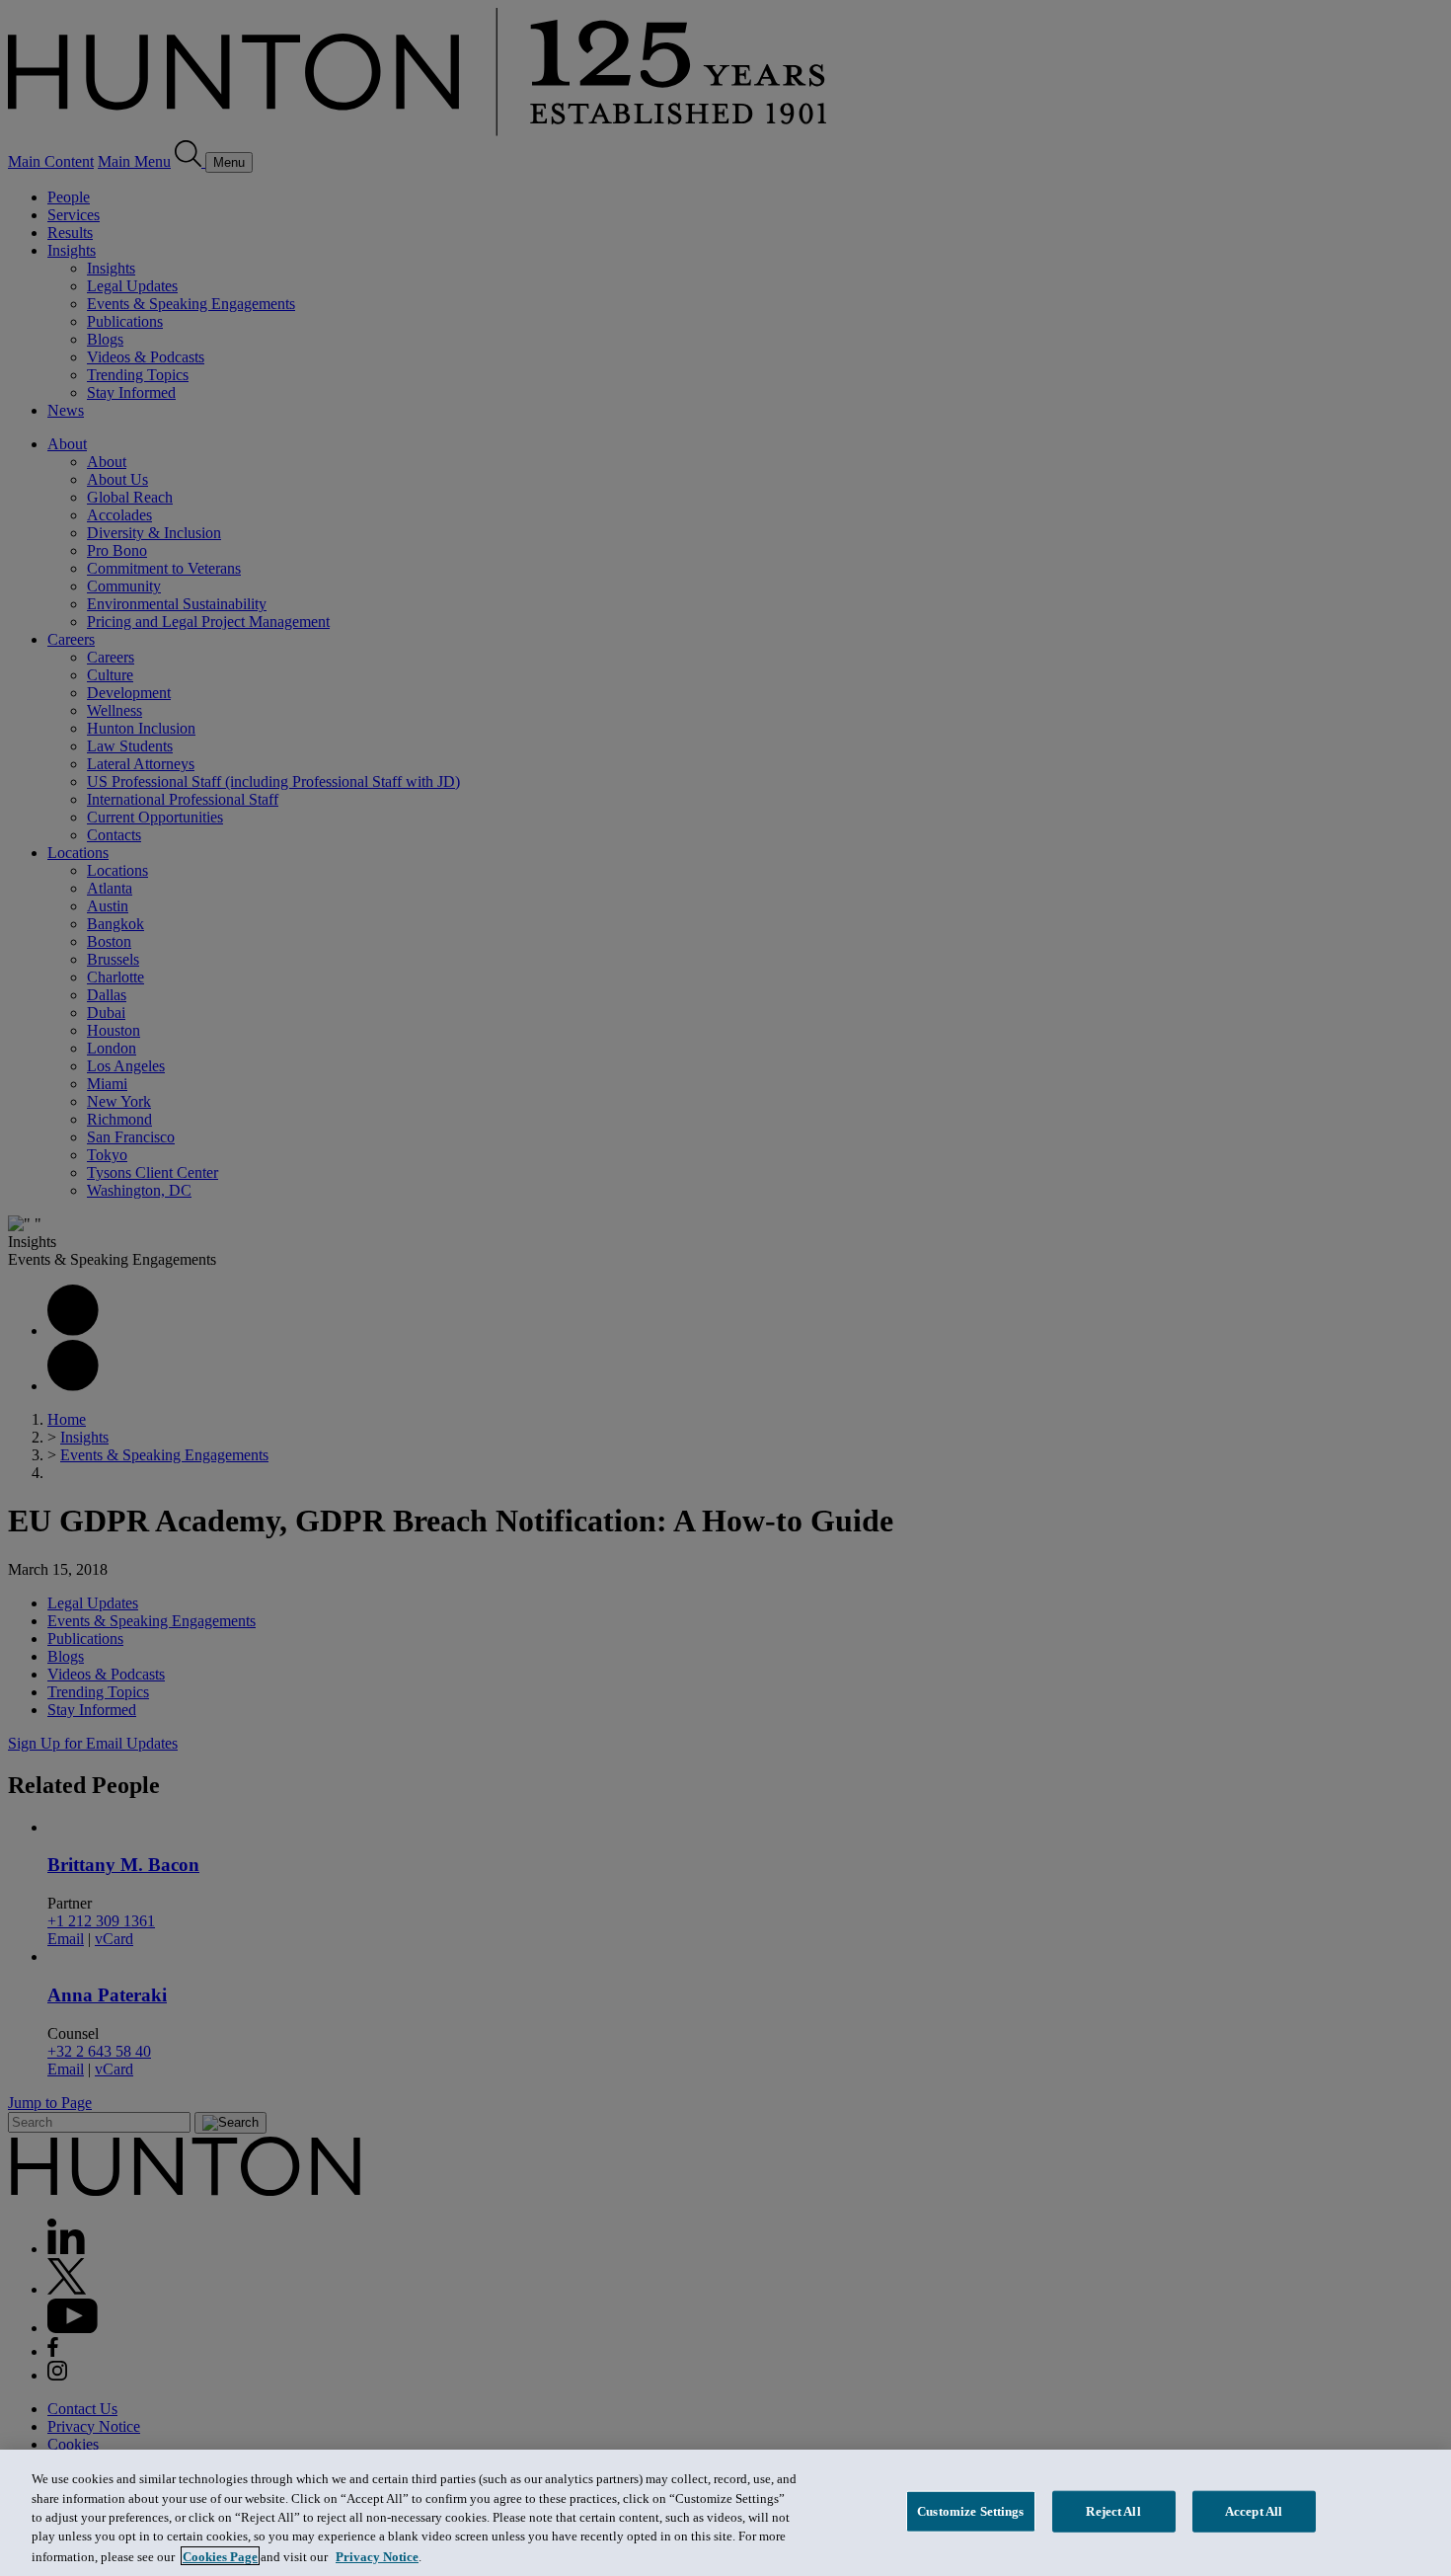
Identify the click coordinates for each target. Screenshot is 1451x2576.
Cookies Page (220, 2556)
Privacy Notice (377, 2556)
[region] (725, 2513)
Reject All (1113, 2511)
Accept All (1254, 2511)
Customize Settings (970, 2511)
